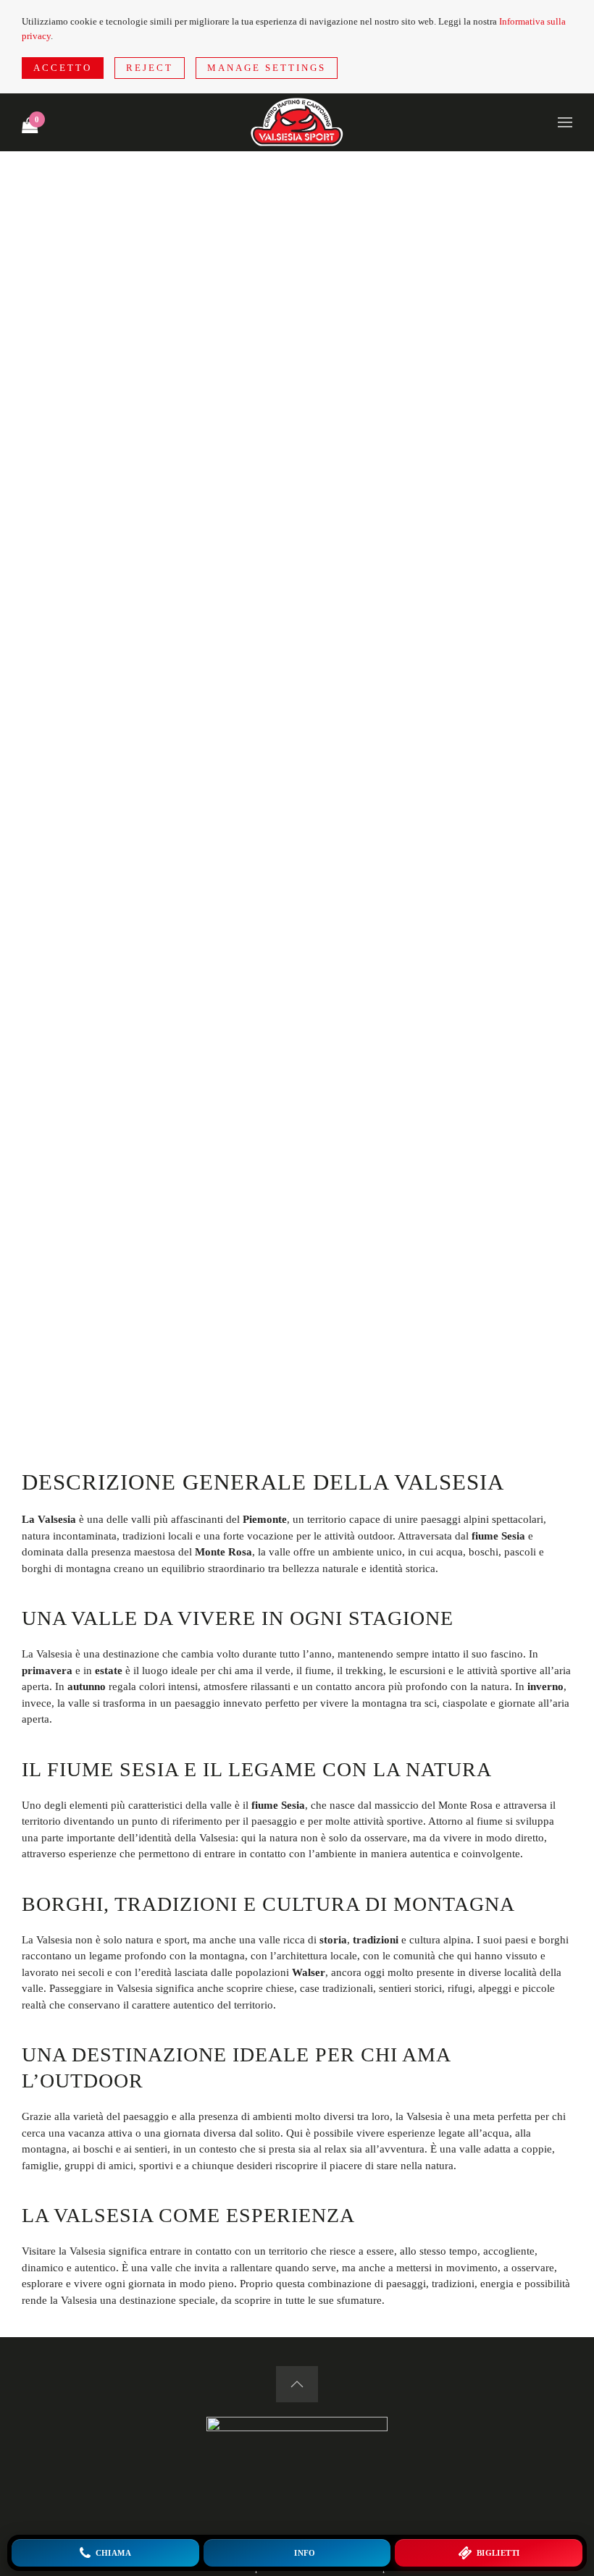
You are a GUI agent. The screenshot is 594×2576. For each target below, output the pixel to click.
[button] (565, 122)
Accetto (63, 68)
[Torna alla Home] (297, 122)
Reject (150, 68)
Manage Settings (267, 68)
